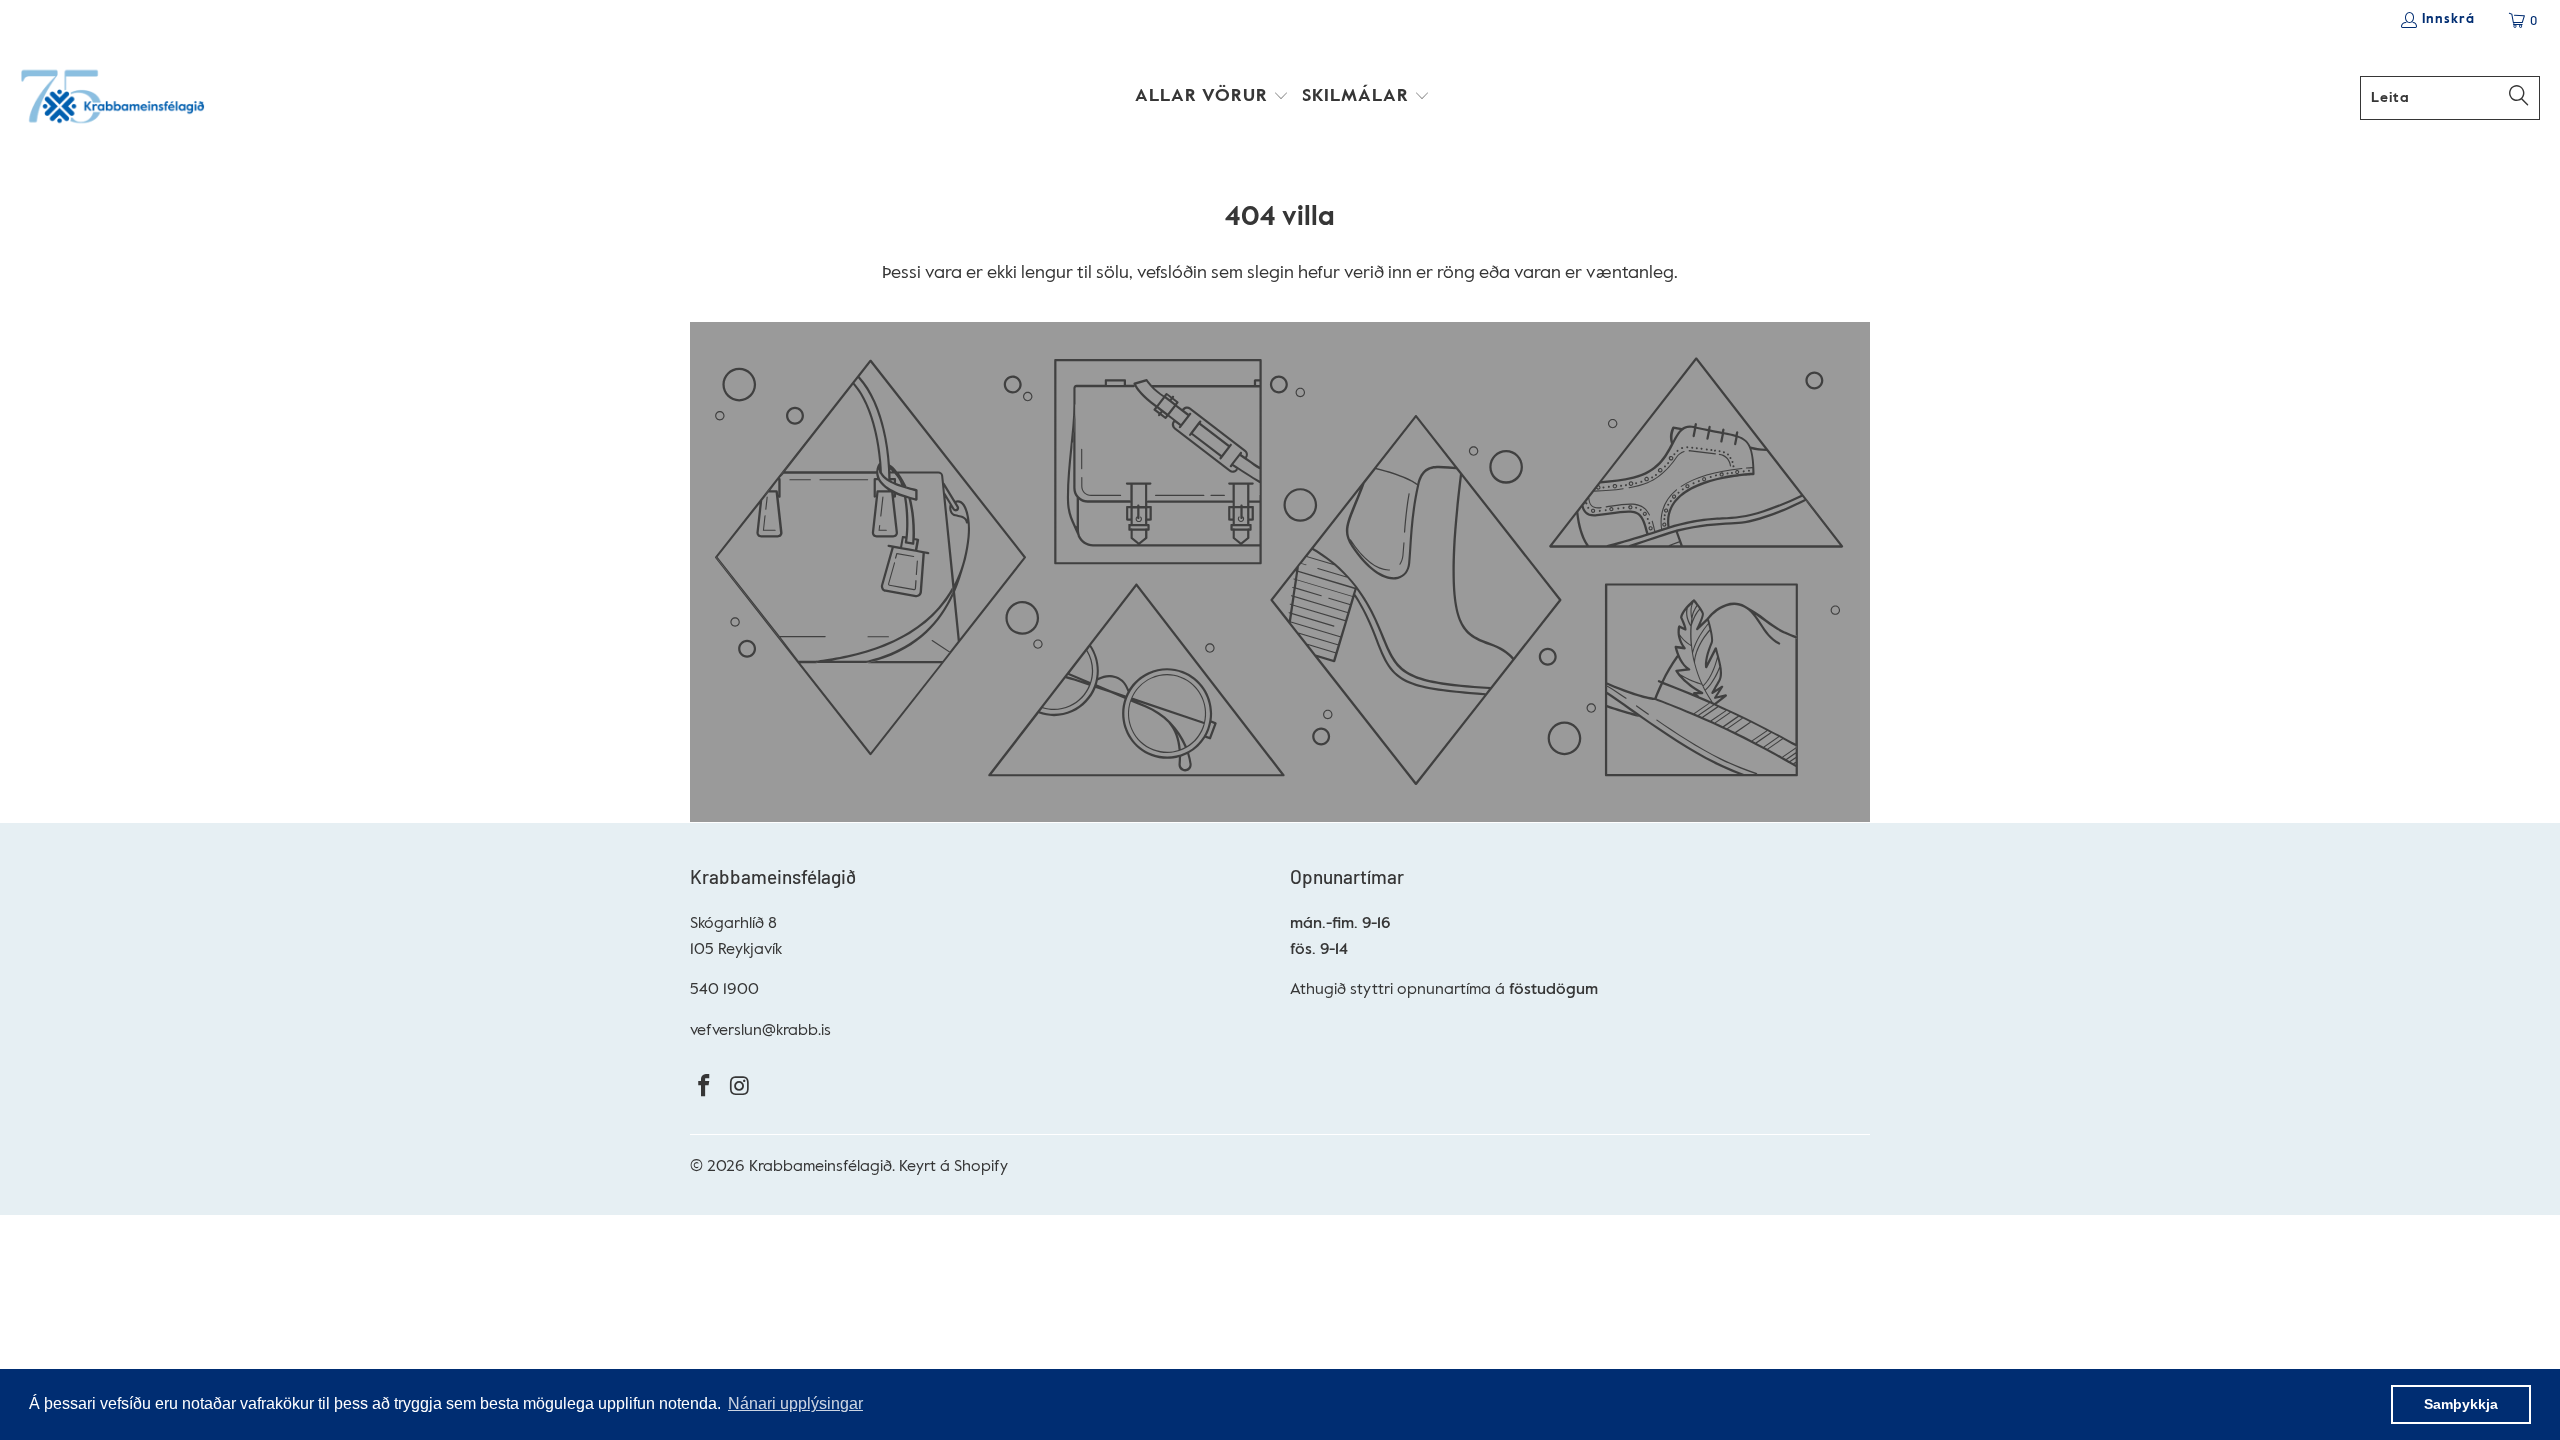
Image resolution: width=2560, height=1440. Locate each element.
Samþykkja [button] (2461, 1404)
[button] (1212, 98)
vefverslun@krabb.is (760, 1031)
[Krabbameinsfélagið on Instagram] (741, 1087)
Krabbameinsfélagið (820, 1167)
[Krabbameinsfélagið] (112, 98)
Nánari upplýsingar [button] (795, 1403)
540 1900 (724, 990)
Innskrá (2448, 19)
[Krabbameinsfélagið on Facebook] (705, 1087)
